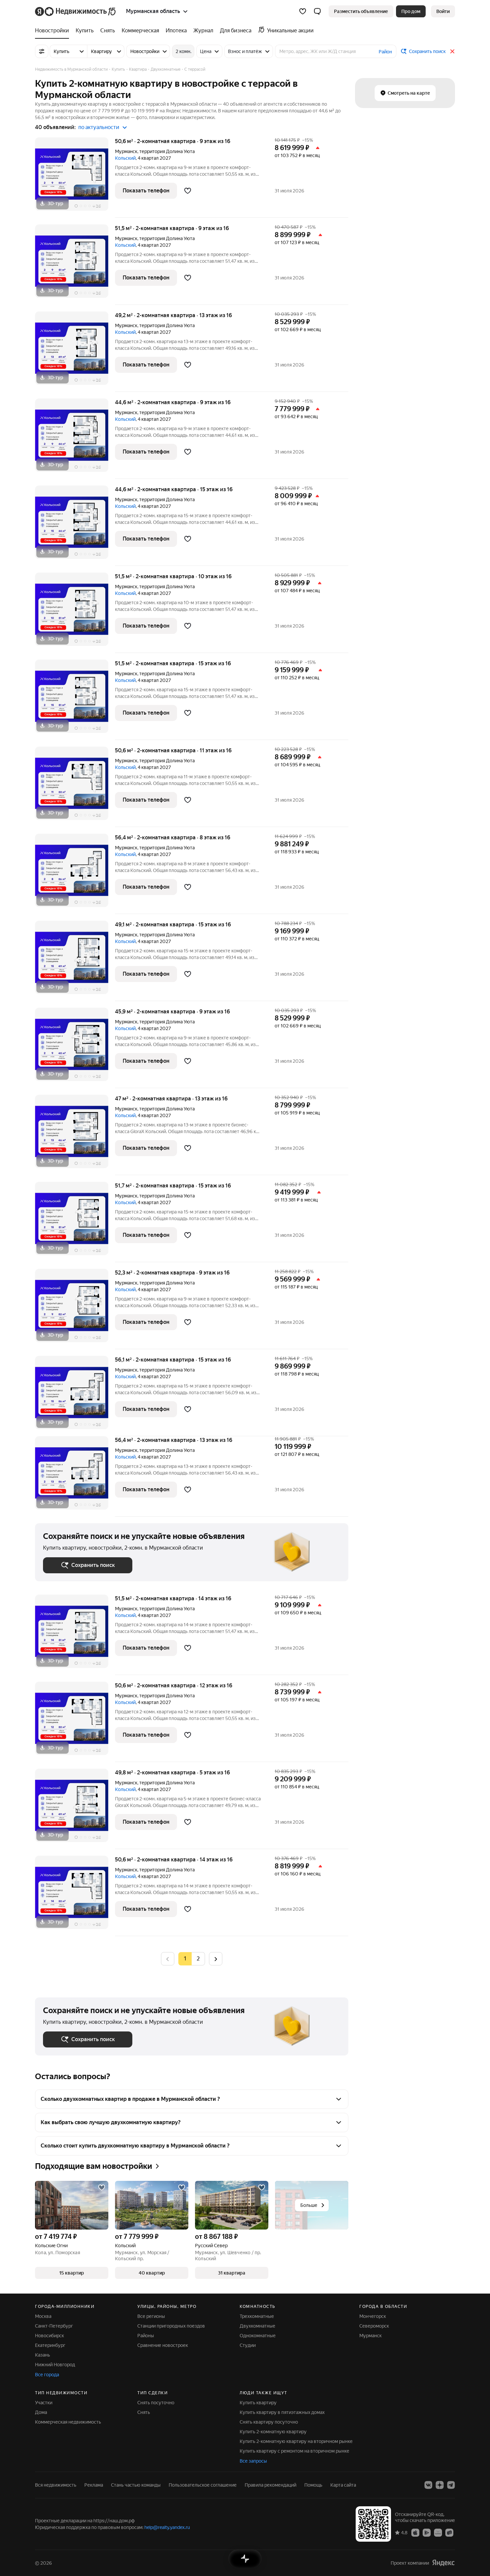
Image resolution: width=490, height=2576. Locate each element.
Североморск (374, 2326)
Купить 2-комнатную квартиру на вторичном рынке (296, 2441)
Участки (44, 2403)
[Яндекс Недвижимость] (76, 11)
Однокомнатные (258, 2336)
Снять (144, 2412)
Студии (248, 2345)
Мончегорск (373, 2316)
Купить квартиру (258, 2403)
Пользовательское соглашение (203, 2485)
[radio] (198, 1959)
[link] (443, 11)
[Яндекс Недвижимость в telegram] (451, 2485)
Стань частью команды (136, 2485)
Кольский (125, 158)
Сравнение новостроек (163, 2345)
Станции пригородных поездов (171, 2326)
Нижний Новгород (55, 2365)
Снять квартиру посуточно (269, 2422)
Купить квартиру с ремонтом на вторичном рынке (294, 2451)
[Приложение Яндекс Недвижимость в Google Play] (427, 2532)
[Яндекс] (443, 2563)
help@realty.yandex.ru (167, 2527)
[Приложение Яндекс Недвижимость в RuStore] (449, 2532)
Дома (41, 2412)
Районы (146, 2336)
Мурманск (126, 151)
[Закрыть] (452, 51)
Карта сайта (343, 2485)
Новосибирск (49, 2336)
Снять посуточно (156, 2403)
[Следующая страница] (216, 1959)
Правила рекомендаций (270, 2485)
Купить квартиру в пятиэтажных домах (282, 2412)
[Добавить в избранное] (188, 191)
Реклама (94, 2485)
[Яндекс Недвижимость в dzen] (440, 2485)
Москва (43, 2316)
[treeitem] (54, 31)
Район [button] (385, 52)
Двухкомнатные (257, 2326)
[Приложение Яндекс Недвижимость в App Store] (415, 2532)
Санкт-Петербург (54, 2326)
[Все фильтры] (42, 51)
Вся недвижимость (56, 2485)
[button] (317, 11)
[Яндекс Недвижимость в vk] (428, 2485)
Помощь (313, 2485)
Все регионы (151, 2316)
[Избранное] (303, 11)
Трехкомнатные (257, 2316)
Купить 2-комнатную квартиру (273, 2432)
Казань (42, 2355)
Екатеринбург (50, 2345)
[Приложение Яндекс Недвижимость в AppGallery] (438, 2532)
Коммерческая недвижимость (68, 2422)
